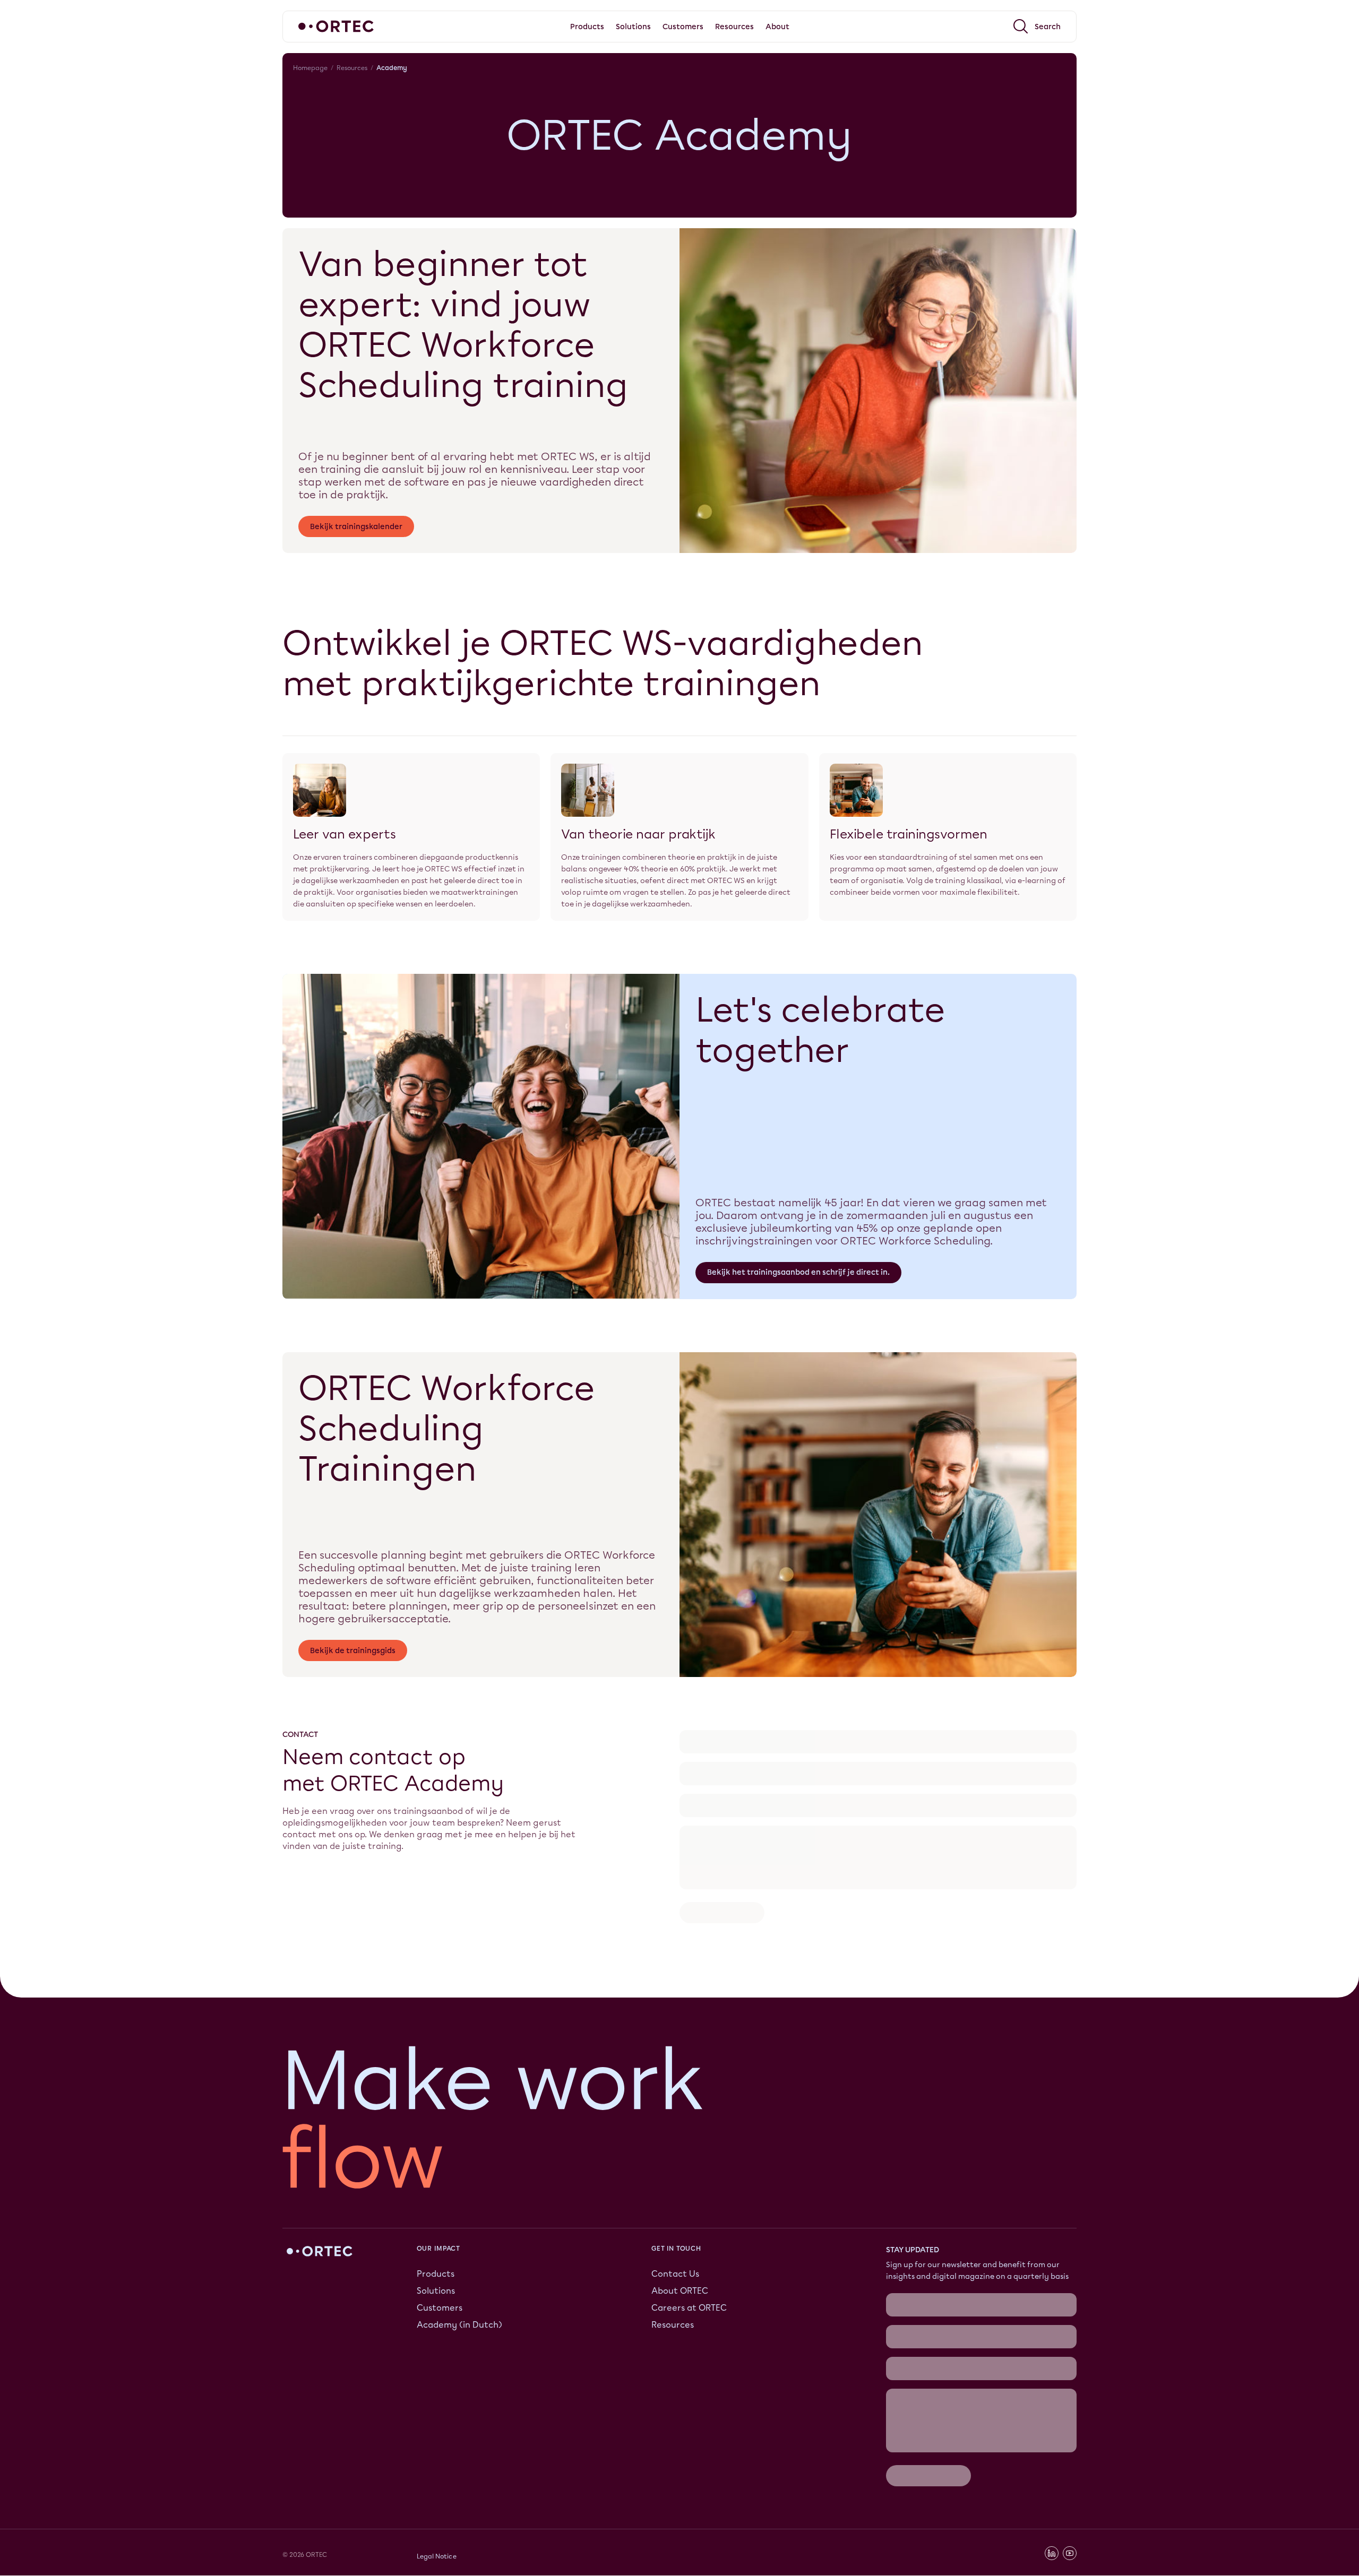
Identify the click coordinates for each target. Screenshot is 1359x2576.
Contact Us (675, 2203)
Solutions (436, 2220)
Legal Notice (437, 2336)
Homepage (310, 68)
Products (436, 2203)
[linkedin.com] (1052, 2333)
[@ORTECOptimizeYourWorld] (1070, 2333)
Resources (352, 68)
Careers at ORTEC (689, 2237)
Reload (694, 1756)
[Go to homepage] (336, 26)
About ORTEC (680, 2220)
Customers (440, 2237)
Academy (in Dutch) (459, 2254)
